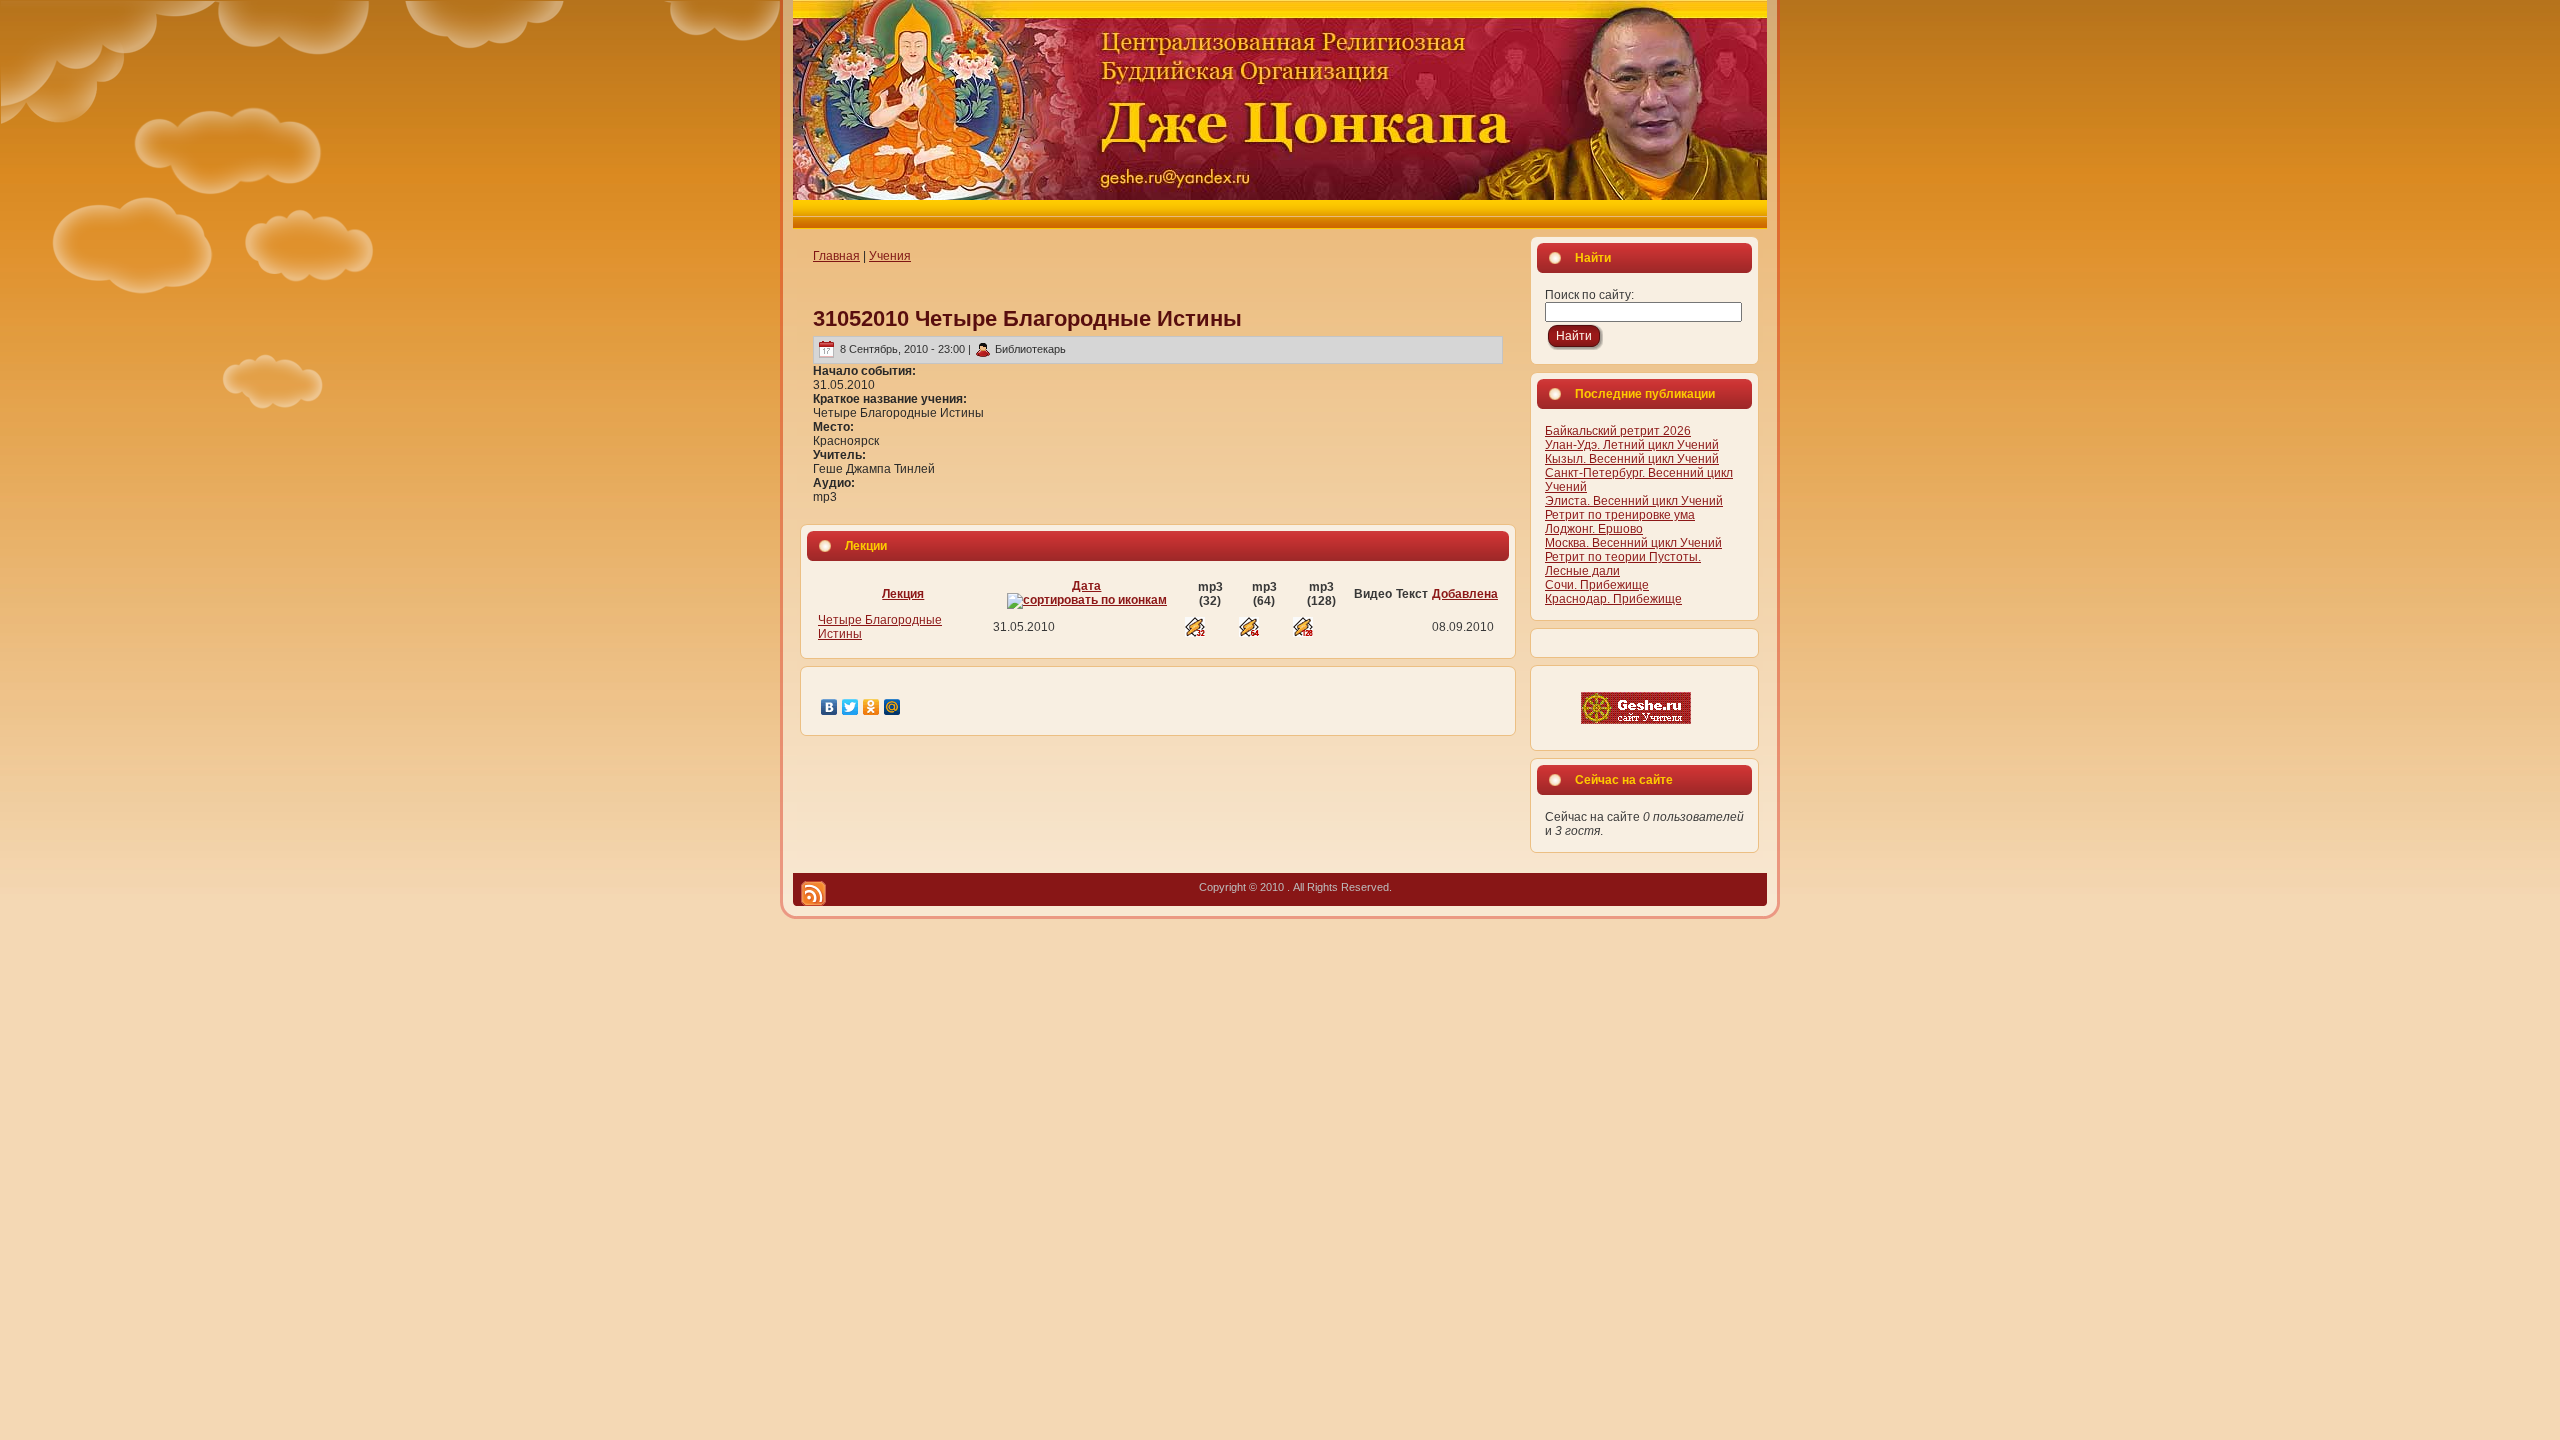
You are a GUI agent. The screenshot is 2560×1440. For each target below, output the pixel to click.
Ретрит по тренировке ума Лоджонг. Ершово (1620, 522)
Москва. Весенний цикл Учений (1633, 543)
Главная (836, 256)
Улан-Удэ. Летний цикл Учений (1632, 445)
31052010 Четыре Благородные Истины (1027, 318)
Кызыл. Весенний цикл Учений (1632, 459)
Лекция (903, 594)
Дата (1086, 586)
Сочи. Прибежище (1597, 585)
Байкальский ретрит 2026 (1618, 431)
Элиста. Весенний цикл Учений (1634, 501)
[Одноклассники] (871, 707)
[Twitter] (850, 707)
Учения (890, 256)
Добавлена (1465, 594)
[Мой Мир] (892, 707)
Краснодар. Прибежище (1613, 599)
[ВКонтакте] (829, 707)
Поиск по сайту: (1589, 295)
